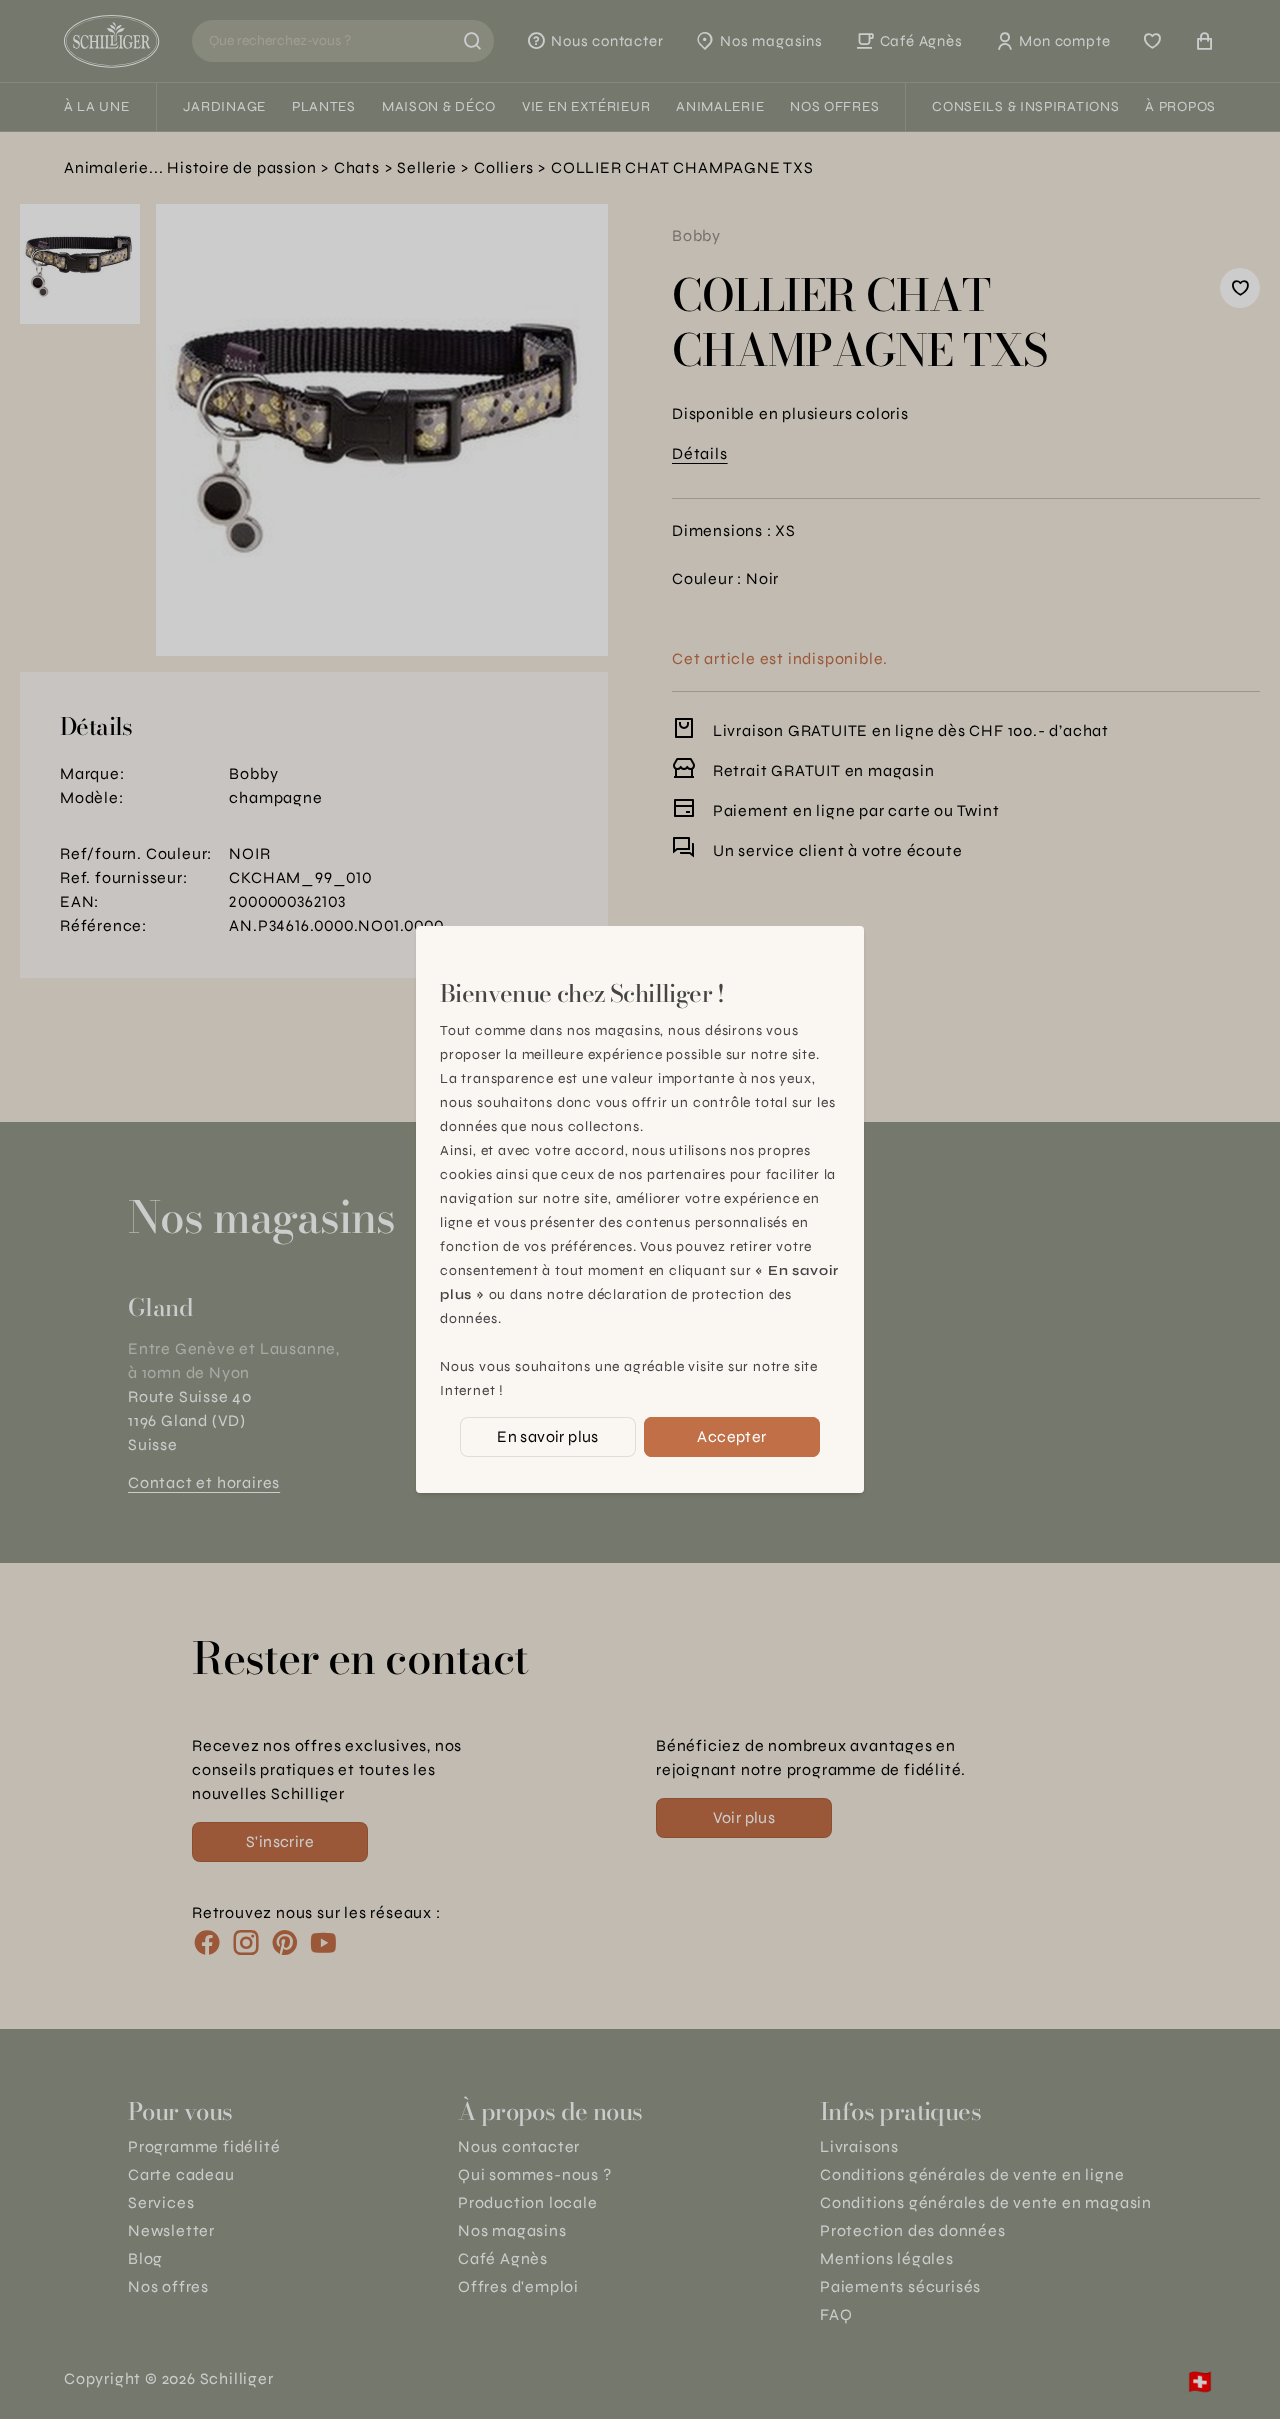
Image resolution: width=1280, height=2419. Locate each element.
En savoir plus (548, 1436)
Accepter (731, 1436)
